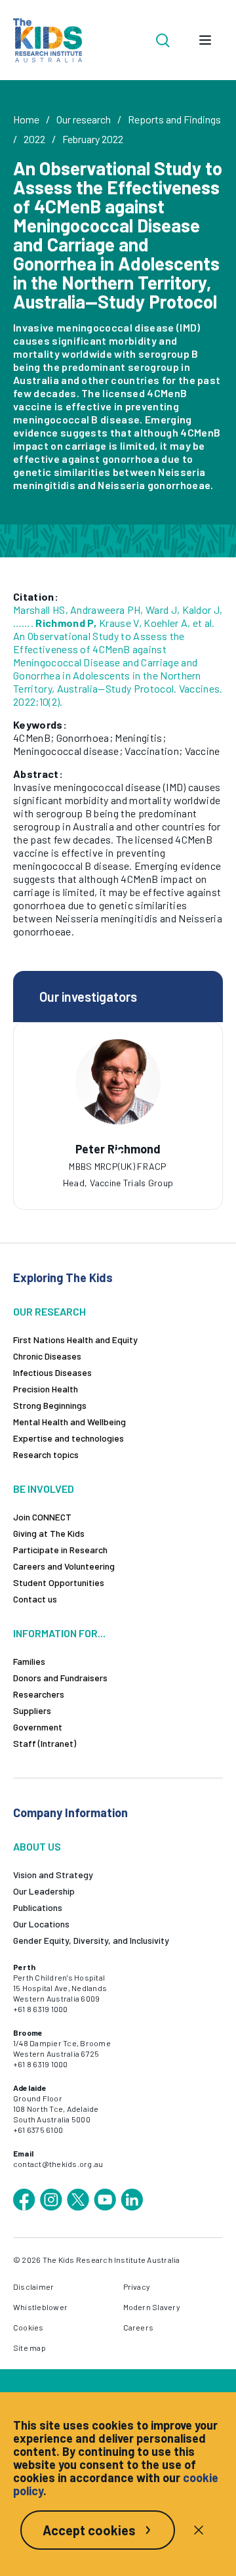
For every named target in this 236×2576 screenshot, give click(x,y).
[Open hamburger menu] (205, 40)
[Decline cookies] (199, 2530)
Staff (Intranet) (45, 1743)
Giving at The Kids (49, 1533)
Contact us (35, 1599)
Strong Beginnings (50, 1405)
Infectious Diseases (52, 1372)
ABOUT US (37, 1846)
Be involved (44, 1489)
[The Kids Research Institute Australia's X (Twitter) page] (78, 2200)
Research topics (46, 1454)
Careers (139, 2327)
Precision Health (46, 1389)
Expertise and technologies (69, 1438)
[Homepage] (48, 40)
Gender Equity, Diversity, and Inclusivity (91, 1940)
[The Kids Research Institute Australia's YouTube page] (105, 2200)
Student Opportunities (59, 1582)
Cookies (29, 2327)
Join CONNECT (42, 1517)
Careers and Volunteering (64, 1566)
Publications (38, 1907)
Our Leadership (44, 1891)
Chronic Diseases (47, 1356)
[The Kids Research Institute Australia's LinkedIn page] (132, 2200)
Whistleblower (40, 2307)
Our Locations (41, 1924)
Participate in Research (60, 1550)
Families (29, 1661)
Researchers (39, 1694)
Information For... (59, 1633)
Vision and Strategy (53, 1875)
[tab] (118, 1153)
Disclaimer (33, 2286)
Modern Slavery (152, 2307)
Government (38, 1727)
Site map (29, 2348)
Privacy (137, 2286)
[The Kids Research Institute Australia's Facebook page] (24, 2200)
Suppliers (32, 1710)
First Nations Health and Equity (75, 1340)
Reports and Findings (174, 119)
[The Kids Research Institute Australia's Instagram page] (51, 2200)
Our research (84, 119)
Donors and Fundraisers (60, 1678)
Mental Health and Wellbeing (69, 1422)
